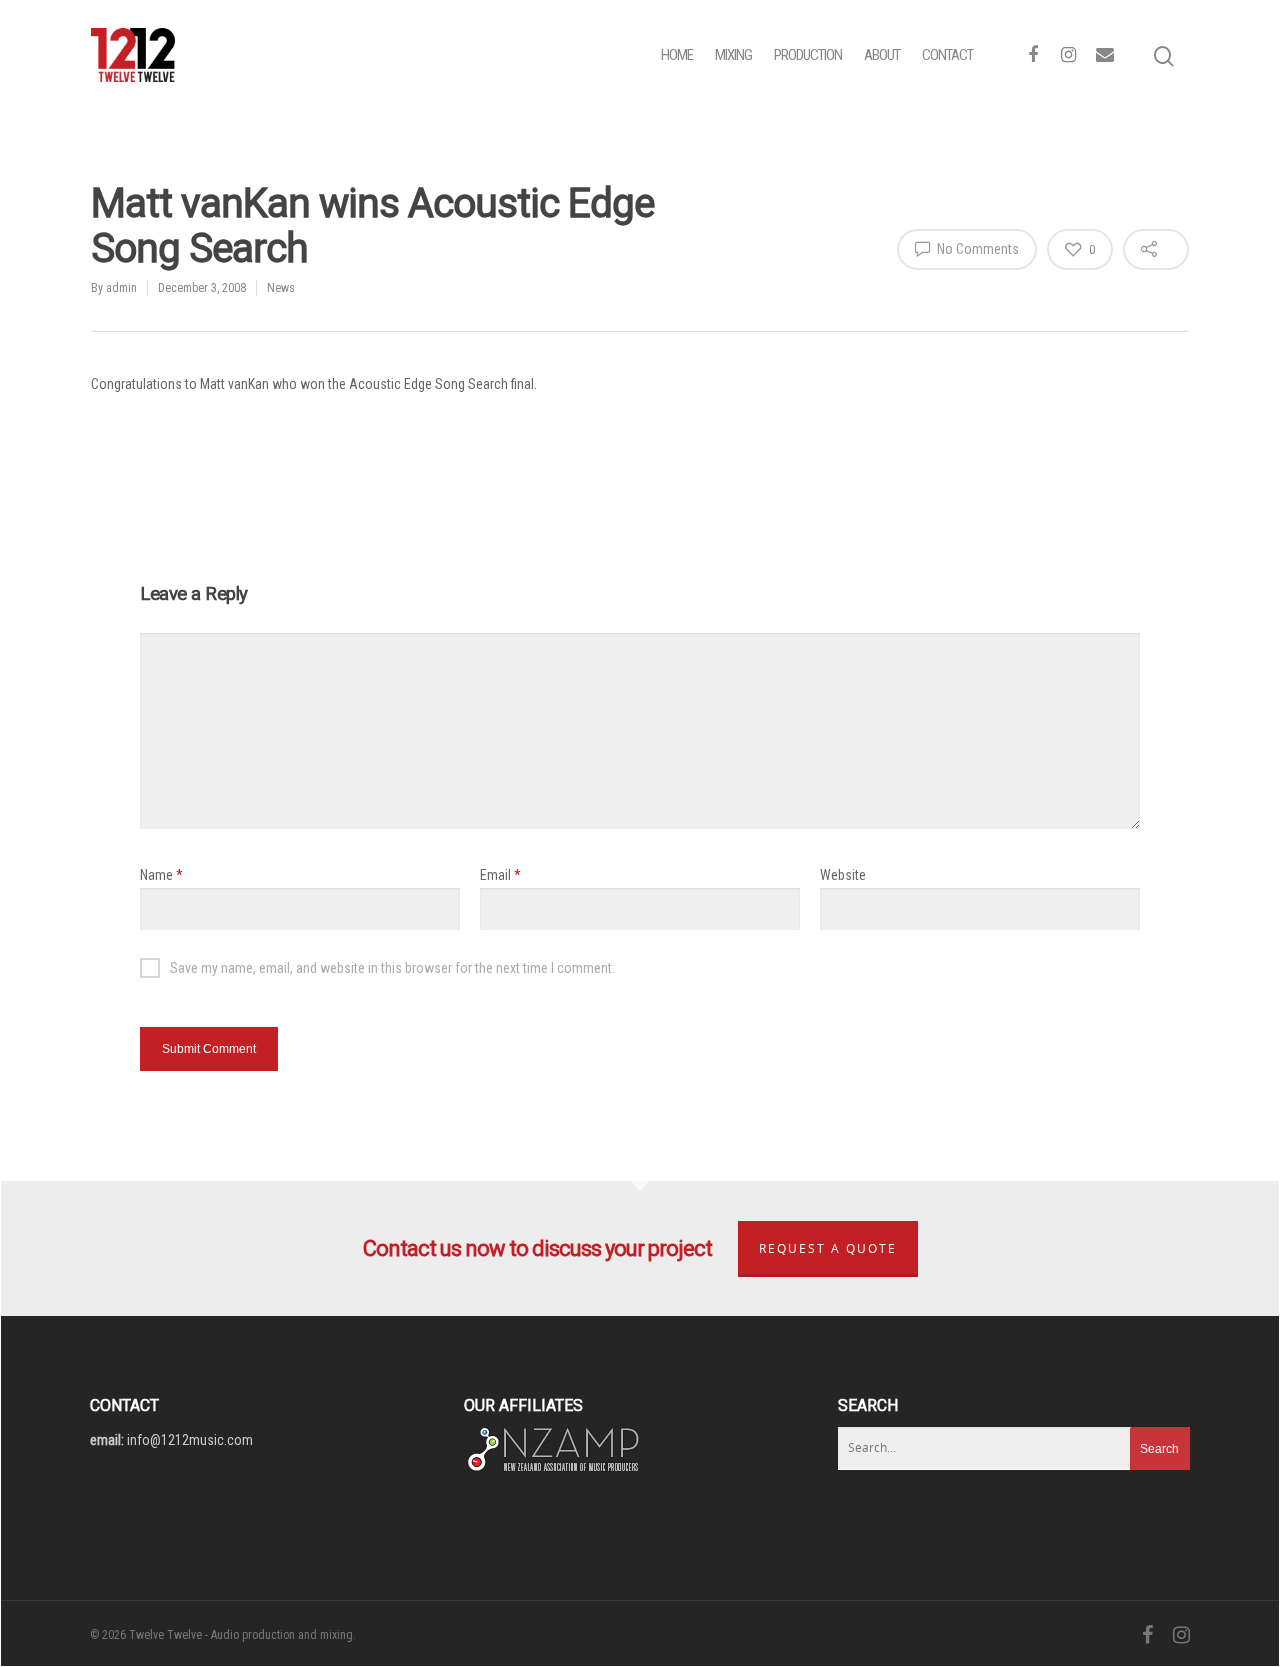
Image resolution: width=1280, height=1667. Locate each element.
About (882, 55)
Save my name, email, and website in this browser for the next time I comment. (392, 968)
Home (677, 55)
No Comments (976, 249)
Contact (947, 55)
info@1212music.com (190, 1440)
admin (121, 288)
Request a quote (828, 1248)
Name (161, 875)
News (281, 288)
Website (843, 875)
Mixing (733, 55)
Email (500, 875)
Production (808, 55)
